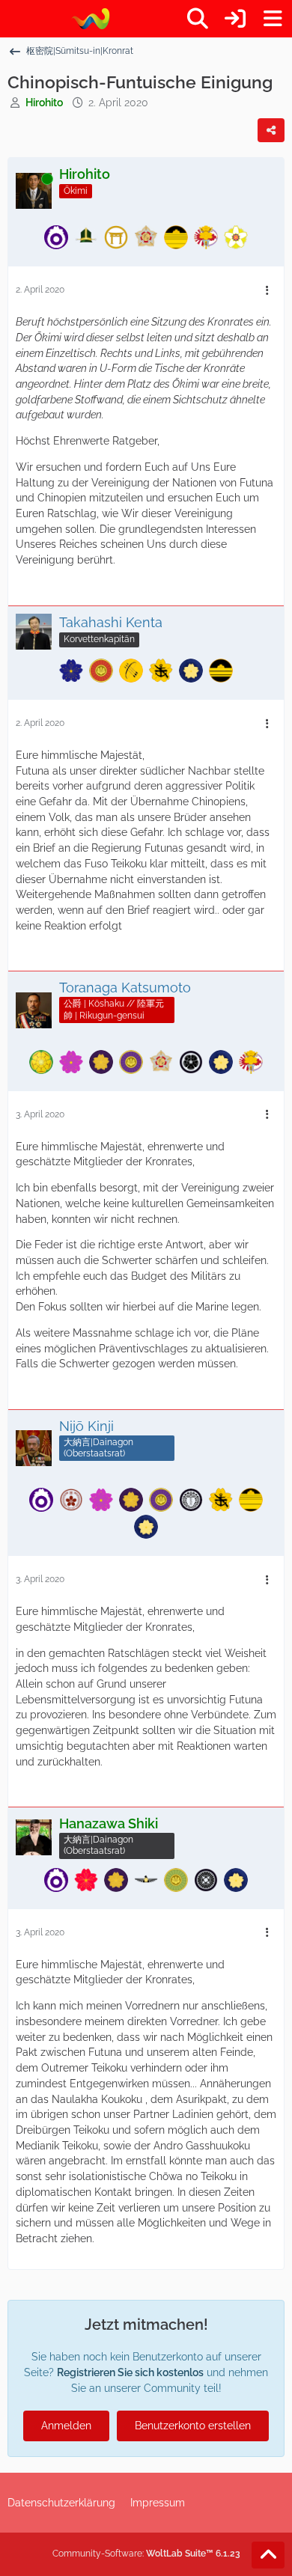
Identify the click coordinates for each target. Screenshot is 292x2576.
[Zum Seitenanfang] (268, 2555)
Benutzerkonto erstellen (193, 2426)
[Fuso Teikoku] (90, 19)
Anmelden (66, 2426)
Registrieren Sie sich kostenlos (130, 2372)
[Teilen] (271, 130)
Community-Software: (146, 2554)
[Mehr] (267, 291)
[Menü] (273, 19)
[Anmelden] (235, 19)
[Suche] (198, 19)
